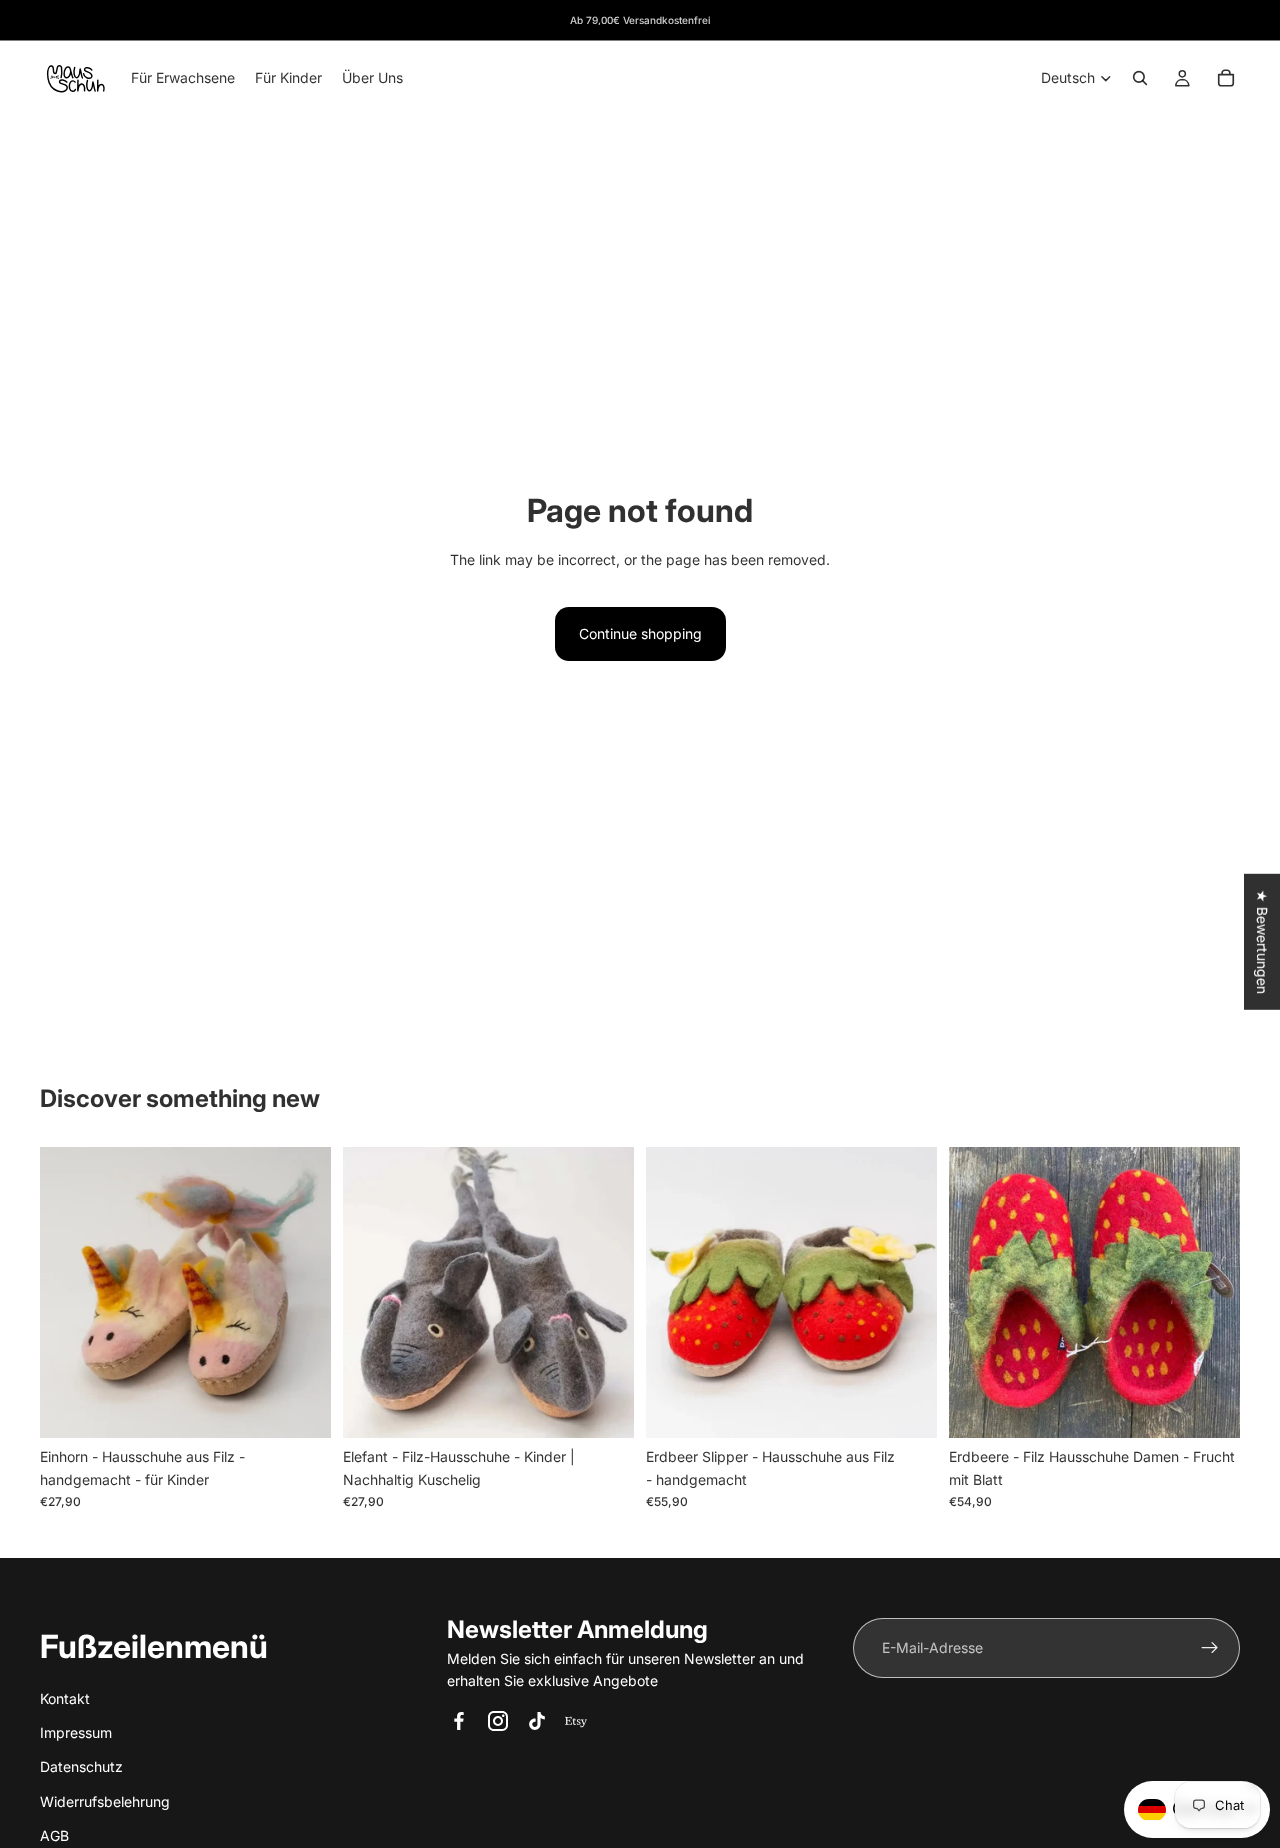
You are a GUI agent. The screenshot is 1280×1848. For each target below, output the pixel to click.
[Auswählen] (300, 1408)
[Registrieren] (1210, 1648)
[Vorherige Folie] (70, 1293)
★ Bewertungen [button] (1262, 942)
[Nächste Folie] (301, 1293)
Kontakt (65, 1697)
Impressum (76, 1731)
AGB (54, 1835)
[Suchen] (1140, 78)
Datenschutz (81, 1766)
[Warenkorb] (1226, 78)
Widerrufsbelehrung (105, 1800)
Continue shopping (640, 633)
